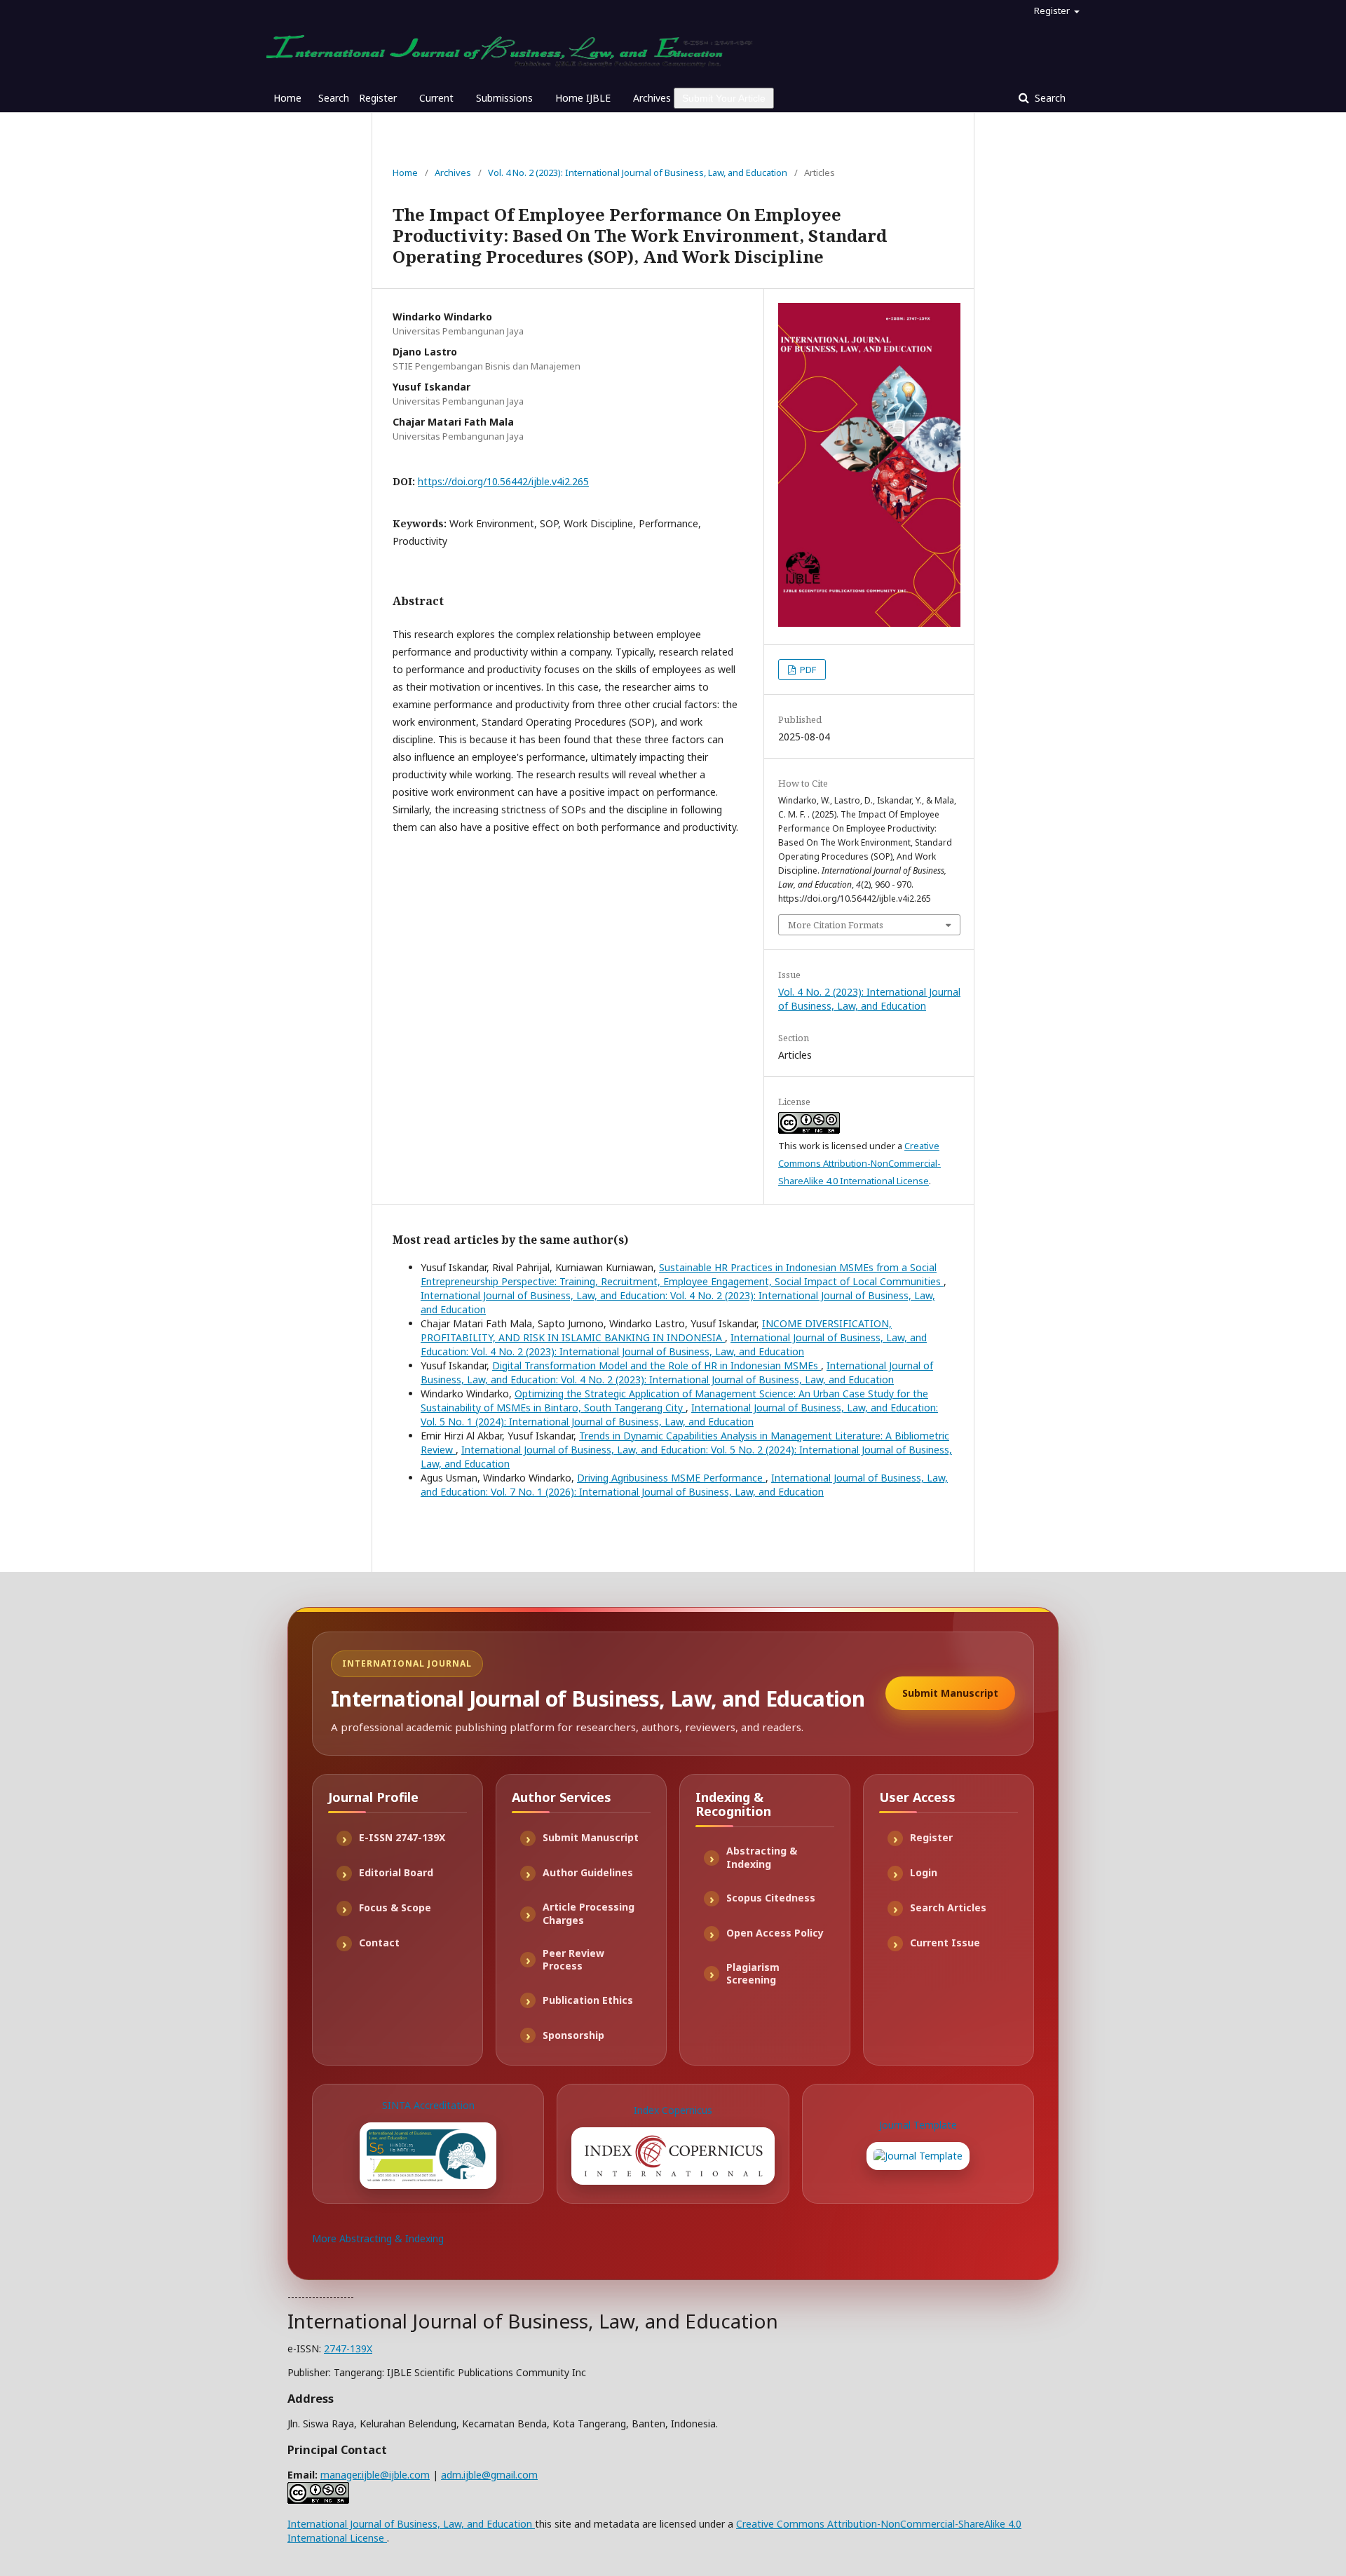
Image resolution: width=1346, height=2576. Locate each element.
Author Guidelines (588, 1872)
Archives (652, 98)
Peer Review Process (573, 1960)
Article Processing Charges (589, 1913)
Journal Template (918, 2125)
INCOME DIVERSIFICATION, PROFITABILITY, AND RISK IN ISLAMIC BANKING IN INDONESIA (656, 1330)
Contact (379, 1943)
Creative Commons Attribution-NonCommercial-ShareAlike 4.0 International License (859, 1163)
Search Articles (948, 1907)
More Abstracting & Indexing (378, 2238)
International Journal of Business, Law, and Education (411, 2524)
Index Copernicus (673, 2110)
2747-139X (348, 2348)
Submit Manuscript (950, 1693)
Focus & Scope (395, 1907)
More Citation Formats (836, 925)
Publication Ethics (588, 2000)
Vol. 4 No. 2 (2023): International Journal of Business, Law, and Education (638, 172)
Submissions (504, 98)
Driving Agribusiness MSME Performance (671, 1478)
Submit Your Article (724, 98)
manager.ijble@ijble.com (375, 2475)
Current (436, 98)
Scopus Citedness (771, 1898)
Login (924, 1872)
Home (287, 98)
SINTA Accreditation (428, 2105)
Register (378, 98)
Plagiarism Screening (753, 1974)
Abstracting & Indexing (762, 1857)
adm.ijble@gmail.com (489, 2475)
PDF (807, 670)
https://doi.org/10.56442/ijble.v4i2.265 (503, 481)
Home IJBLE (583, 98)
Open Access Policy (775, 1933)
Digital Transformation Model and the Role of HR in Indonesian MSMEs (657, 1365)
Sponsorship (573, 2035)
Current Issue (945, 1943)
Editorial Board (396, 1872)
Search (334, 98)
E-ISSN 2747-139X (402, 1837)
